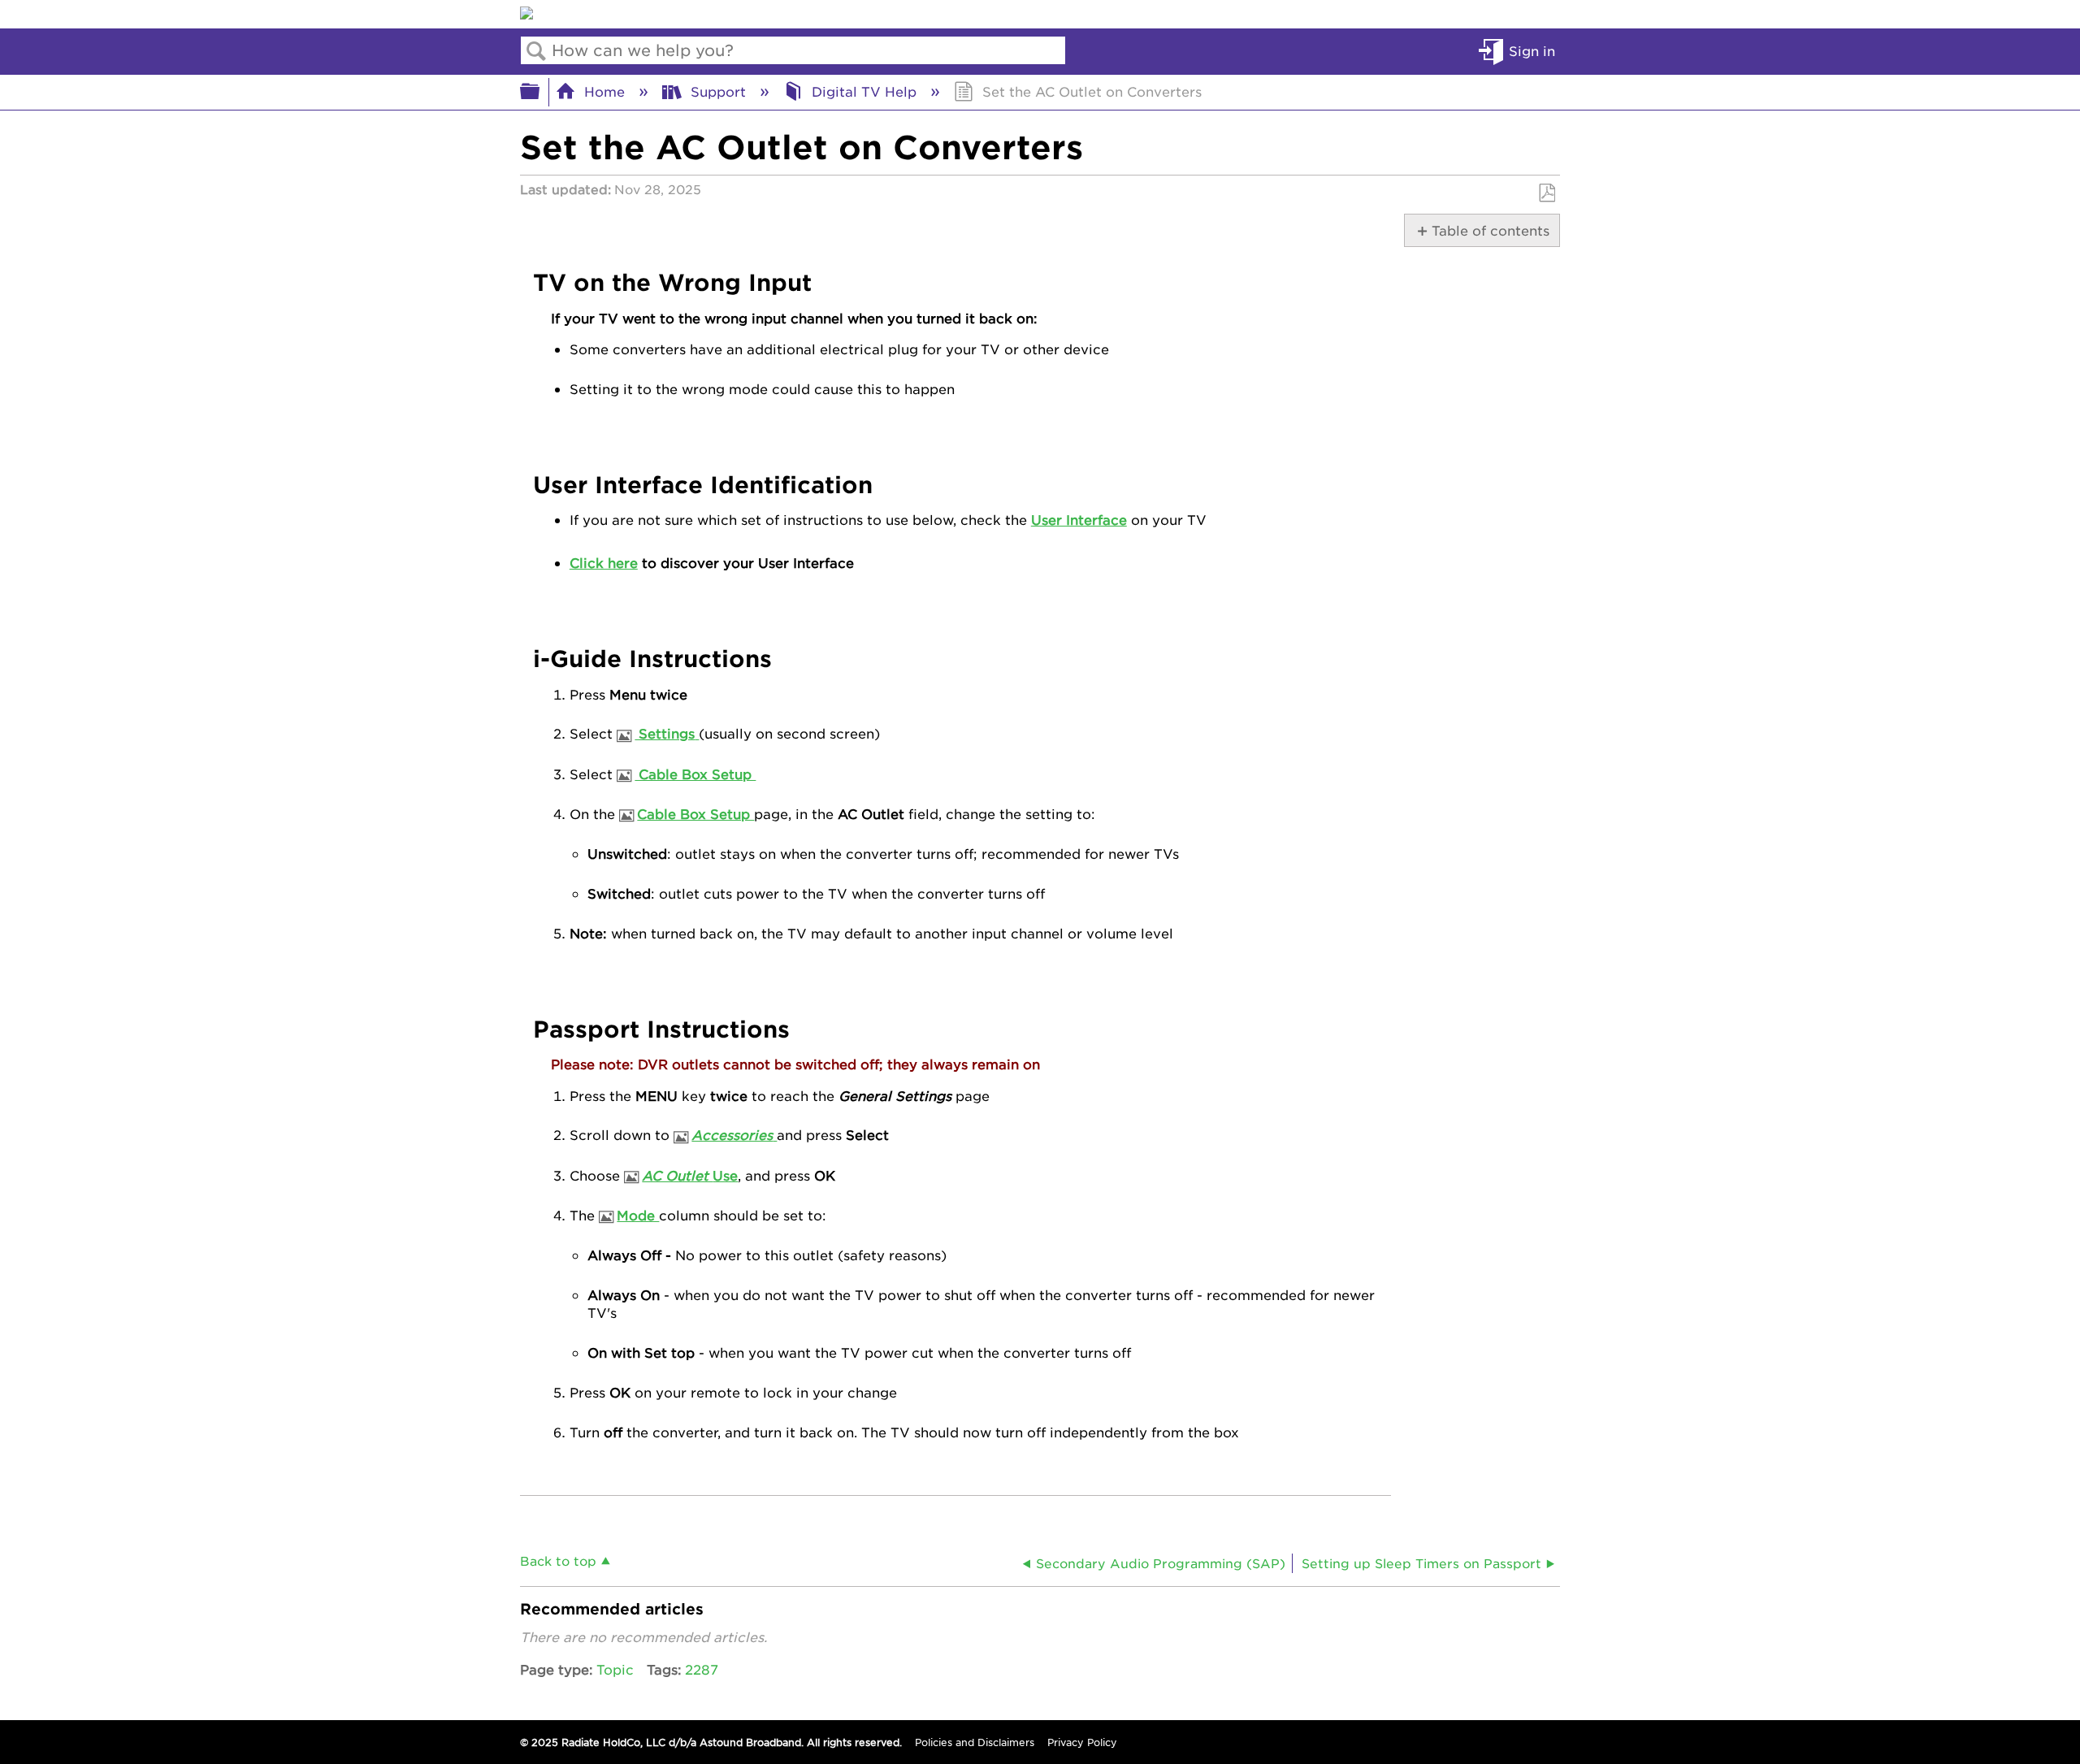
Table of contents (1488, 230)
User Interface (1079, 519)
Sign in (1532, 50)
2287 (702, 1669)
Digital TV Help (864, 91)
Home (604, 91)
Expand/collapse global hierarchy (540, 92)
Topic (615, 1669)
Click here (604, 562)
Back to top (558, 1560)
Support (718, 91)
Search (536, 51)
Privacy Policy (1082, 1742)
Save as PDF (1547, 193)
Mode (638, 1215)
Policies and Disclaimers (975, 1742)
